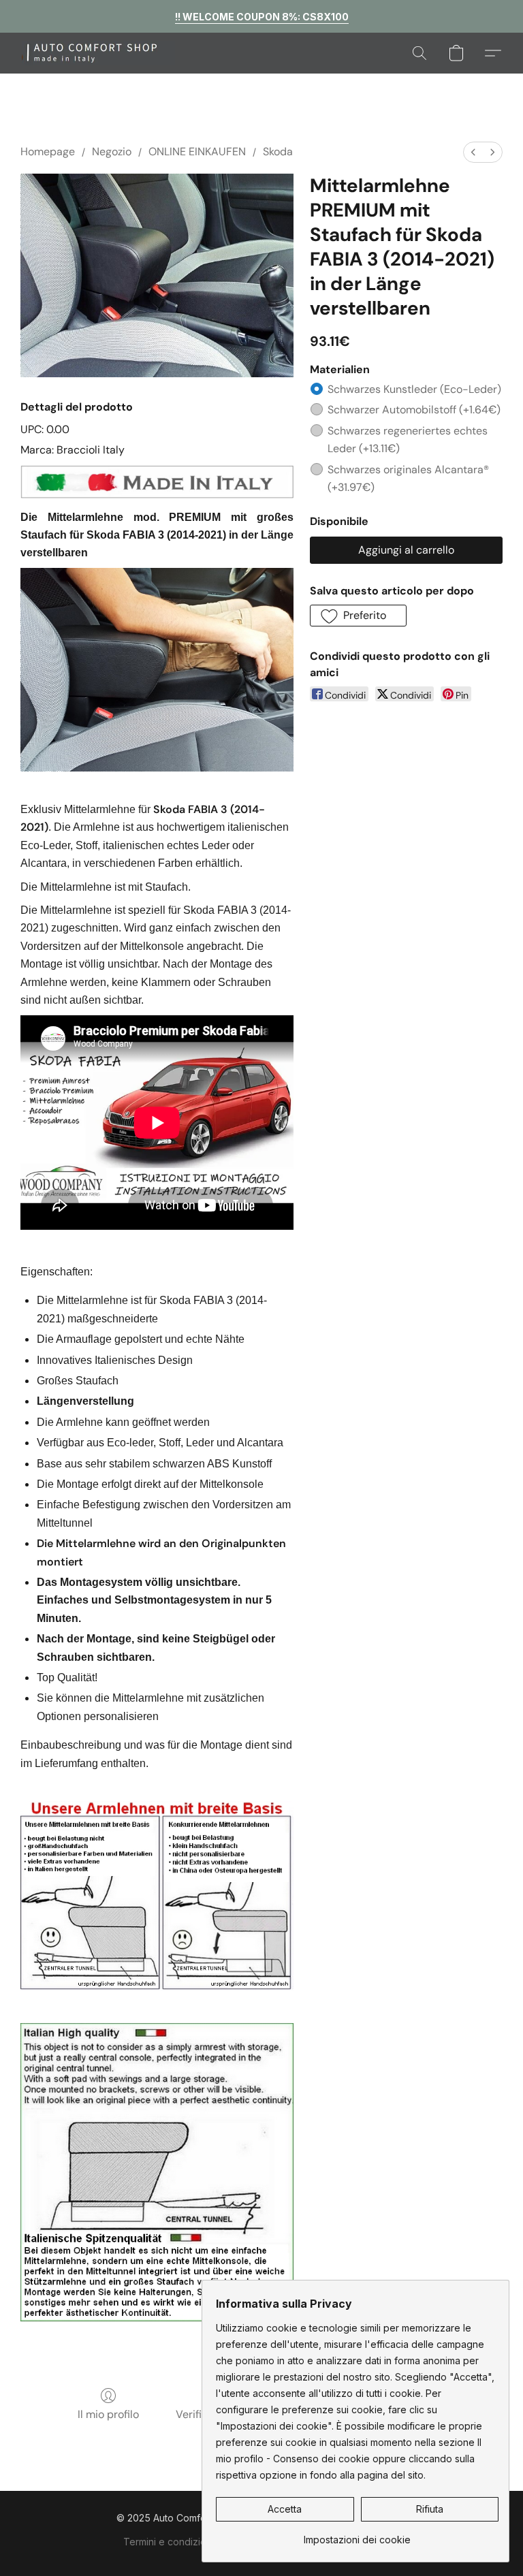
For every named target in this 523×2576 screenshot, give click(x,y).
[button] (98, 53)
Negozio (112, 152)
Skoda (278, 152)
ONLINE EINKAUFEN (197, 152)
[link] (357, 2535)
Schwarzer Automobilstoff (414, 410)
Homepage (48, 152)
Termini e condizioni (169, 2542)
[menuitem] (473, 152)
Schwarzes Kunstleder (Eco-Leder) (414, 389)
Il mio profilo (108, 2414)
